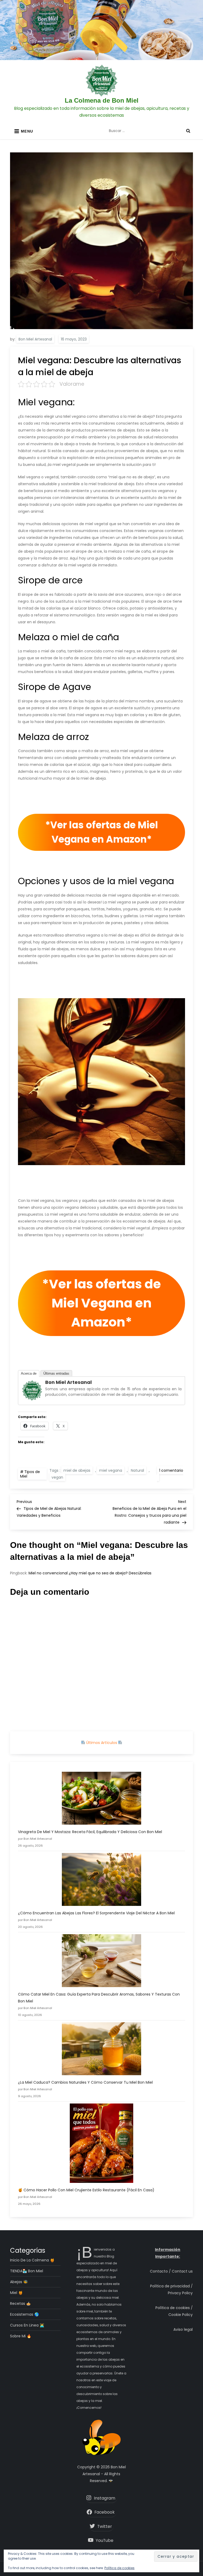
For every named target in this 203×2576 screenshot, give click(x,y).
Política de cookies (119, 2568)
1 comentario (170, 1474)
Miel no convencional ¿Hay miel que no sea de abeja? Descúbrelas (90, 1573)
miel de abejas (77, 1470)
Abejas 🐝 (19, 2282)
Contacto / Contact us (171, 2271)
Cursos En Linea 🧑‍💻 (27, 2325)
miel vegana (111, 1470)
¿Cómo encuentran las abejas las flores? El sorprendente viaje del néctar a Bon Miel (96, 1913)
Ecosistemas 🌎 (24, 2314)
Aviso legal (183, 2329)
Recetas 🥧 (20, 2304)
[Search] (188, 131)
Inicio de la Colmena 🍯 (32, 2260)
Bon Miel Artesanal (35, 339)
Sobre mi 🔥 (21, 2336)
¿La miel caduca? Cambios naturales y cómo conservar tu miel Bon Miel (85, 2082)
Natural (137, 1470)
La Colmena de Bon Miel (102, 100)
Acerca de (29, 1373)
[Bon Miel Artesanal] (32, 1390)
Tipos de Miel (30, 1474)
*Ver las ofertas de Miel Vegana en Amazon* (102, 832)
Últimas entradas (56, 1373)
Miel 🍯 (16, 2293)
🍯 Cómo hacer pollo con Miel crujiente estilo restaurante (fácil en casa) (86, 2190)
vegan (57, 1477)
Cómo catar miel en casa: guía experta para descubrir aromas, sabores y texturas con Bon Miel (99, 1998)
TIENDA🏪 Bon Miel (27, 2271)
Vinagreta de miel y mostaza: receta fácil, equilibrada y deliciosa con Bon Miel (90, 1832)
